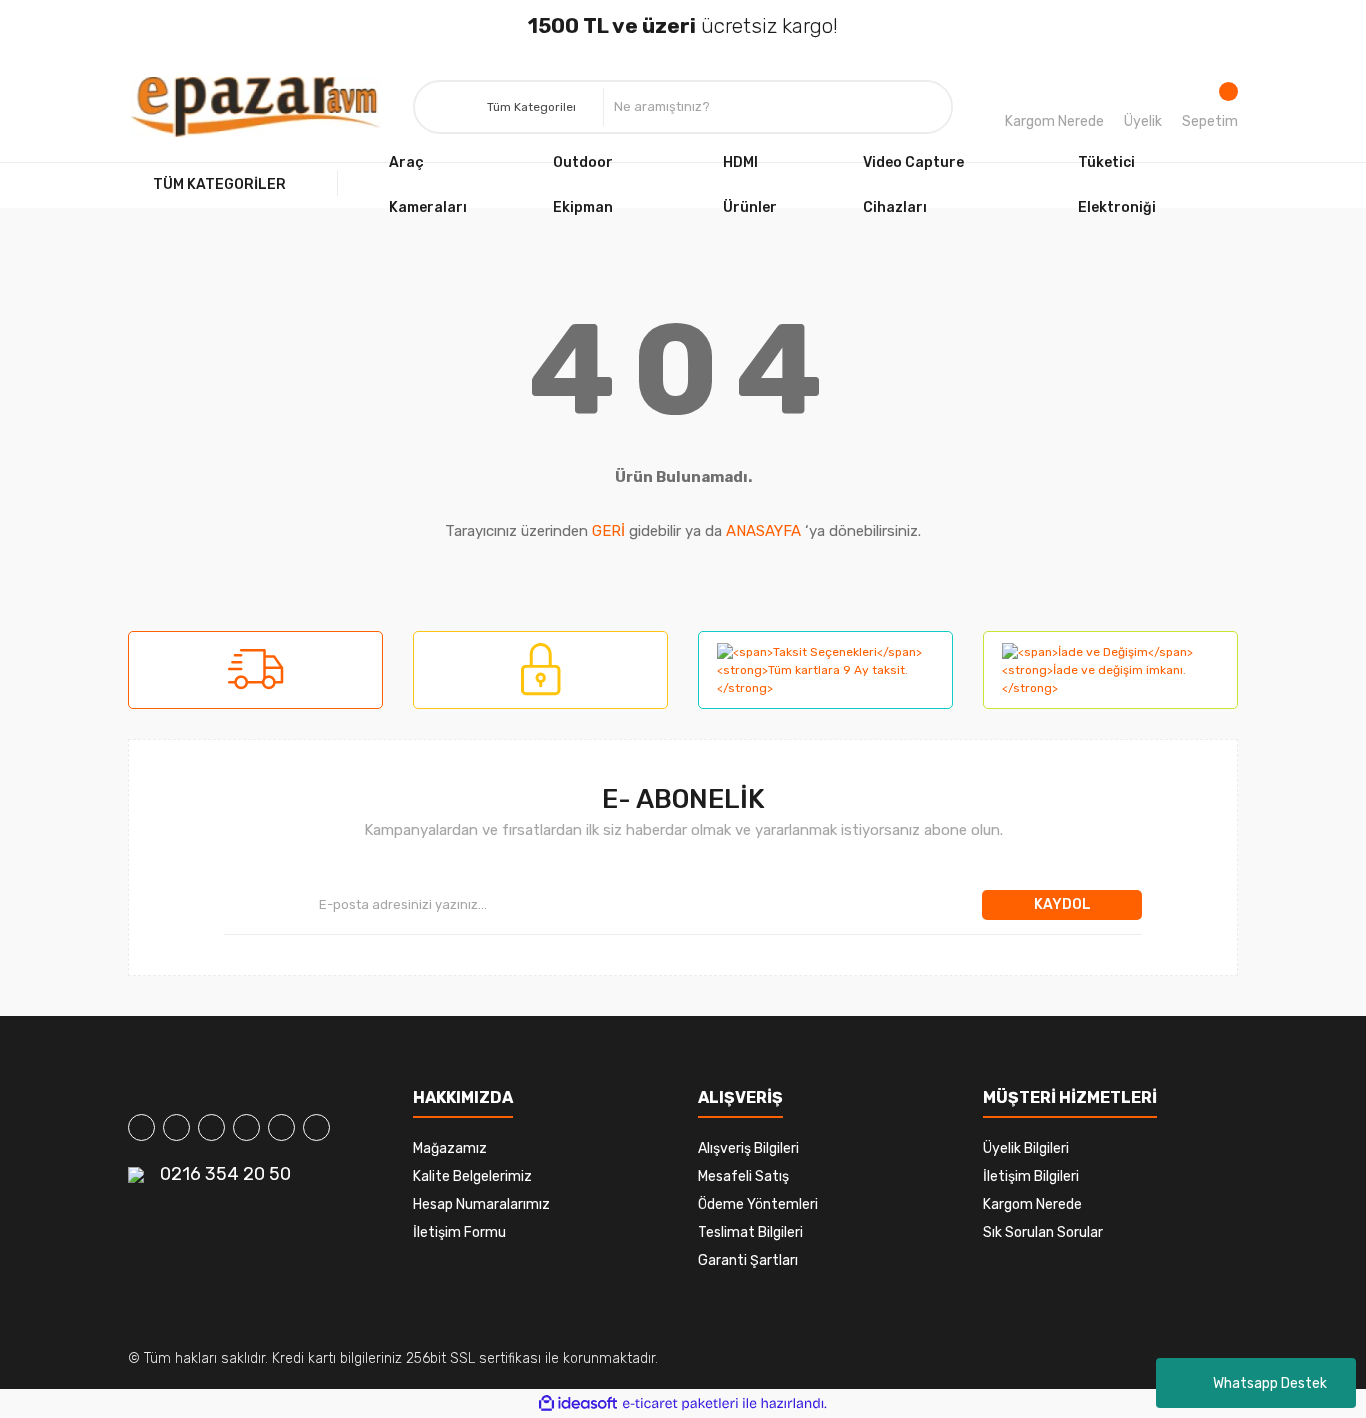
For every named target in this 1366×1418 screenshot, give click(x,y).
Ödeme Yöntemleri (758, 1204)
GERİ (608, 531)
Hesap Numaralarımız (481, 1204)
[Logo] (256, 107)
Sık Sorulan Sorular (1043, 1232)
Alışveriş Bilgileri (748, 1148)
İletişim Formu (459, 1232)
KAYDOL (1062, 904)
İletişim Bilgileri (1031, 1176)
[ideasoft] (578, 1403)
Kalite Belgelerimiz (472, 1176)
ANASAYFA (763, 531)
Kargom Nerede (1054, 121)
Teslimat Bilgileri (750, 1232)
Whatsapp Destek (1270, 1383)
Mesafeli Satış (743, 1176)
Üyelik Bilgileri (1026, 1148)
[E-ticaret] (680, 1403)
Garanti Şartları (748, 1260)
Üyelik (1143, 121)
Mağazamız (450, 1148)
